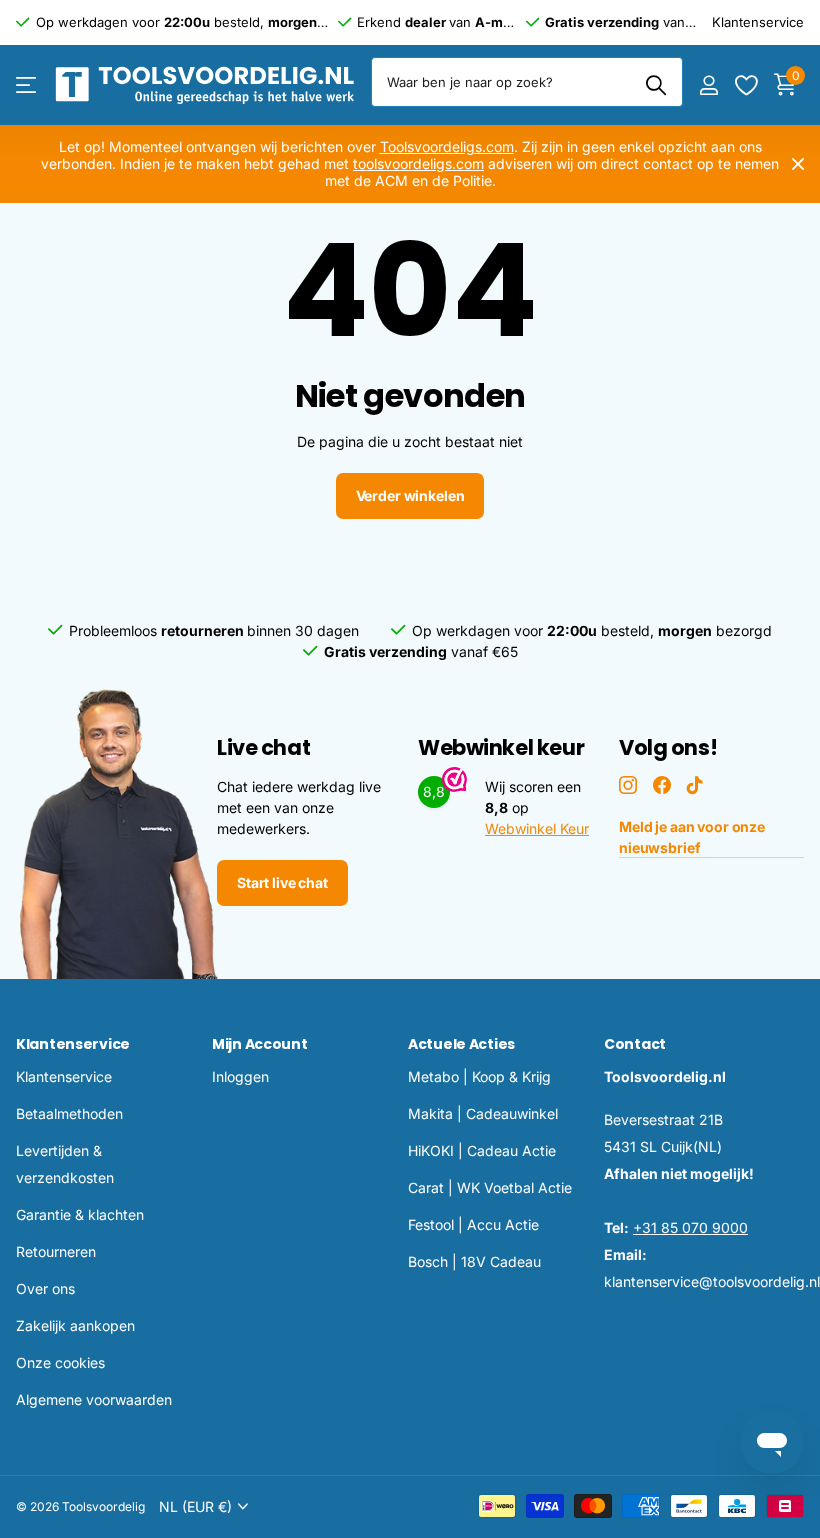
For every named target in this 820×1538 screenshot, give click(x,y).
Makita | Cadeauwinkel (483, 1113)
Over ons (45, 1288)
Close (798, 164)
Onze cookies (60, 1362)
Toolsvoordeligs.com (447, 146)
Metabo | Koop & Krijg (479, 1076)
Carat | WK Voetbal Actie (490, 1187)
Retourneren (56, 1251)
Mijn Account (260, 1044)
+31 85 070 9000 (690, 1227)
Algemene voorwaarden (94, 1399)
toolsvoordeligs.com (418, 163)
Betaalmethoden (69, 1113)
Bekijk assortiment (27, 85)
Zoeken (655, 85)
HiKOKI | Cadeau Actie (482, 1150)
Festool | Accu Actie (473, 1224)
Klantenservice (73, 1044)
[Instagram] (628, 785)
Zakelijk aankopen (75, 1325)
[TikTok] (695, 785)
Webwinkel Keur (537, 828)
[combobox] (527, 82)
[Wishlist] (745, 85)
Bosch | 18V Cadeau (474, 1261)
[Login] (708, 85)
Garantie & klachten (80, 1214)
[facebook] (662, 785)
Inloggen (240, 1076)
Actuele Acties (461, 1044)
